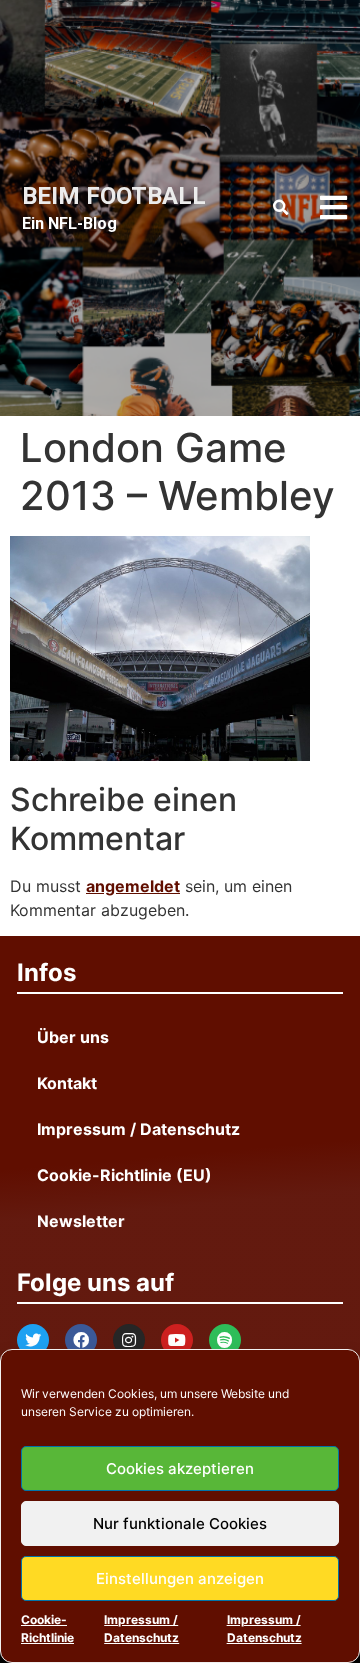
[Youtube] (177, 1340)
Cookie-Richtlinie (47, 1628)
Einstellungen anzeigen (180, 1578)
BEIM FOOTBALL (114, 196)
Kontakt (67, 1083)
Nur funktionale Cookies (180, 1523)
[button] (280, 208)
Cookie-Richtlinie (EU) (124, 1175)
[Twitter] (33, 1340)
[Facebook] (81, 1340)
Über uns (73, 1037)
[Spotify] (225, 1340)
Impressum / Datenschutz (141, 1628)
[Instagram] (129, 1340)
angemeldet (133, 886)
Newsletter (81, 1221)
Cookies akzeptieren (180, 1468)
